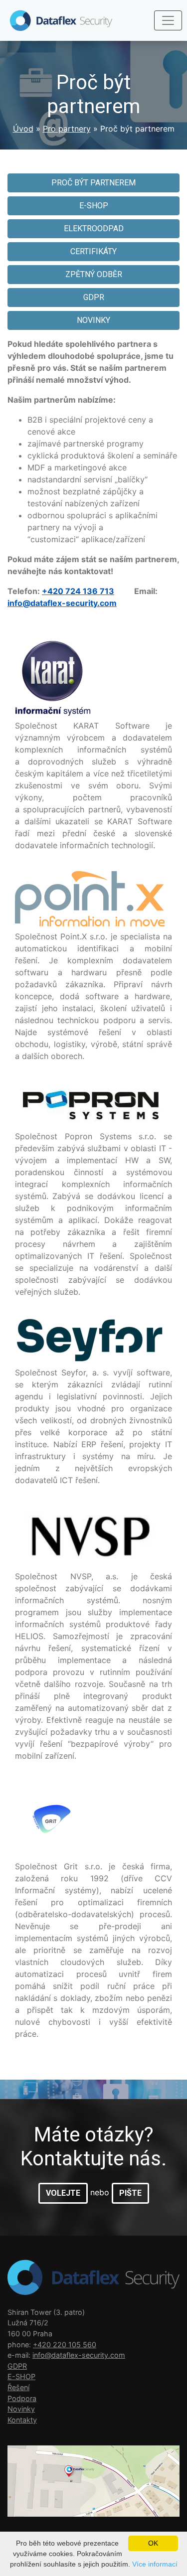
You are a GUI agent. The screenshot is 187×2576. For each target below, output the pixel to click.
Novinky (93, 320)
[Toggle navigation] (168, 20)
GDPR (94, 297)
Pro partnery (67, 129)
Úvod (23, 129)
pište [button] (130, 2193)
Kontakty (22, 2420)
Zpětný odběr (94, 274)
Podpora (22, 2398)
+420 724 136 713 (78, 591)
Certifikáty (93, 251)
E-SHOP (94, 206)
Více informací (155, 2564)
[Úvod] (56, 20)
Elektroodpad (94, 228)
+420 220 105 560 (65, 2345)
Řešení (18, 2387)
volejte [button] (63, 2193)
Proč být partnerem (93, 183)
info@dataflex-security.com (62, 603)
